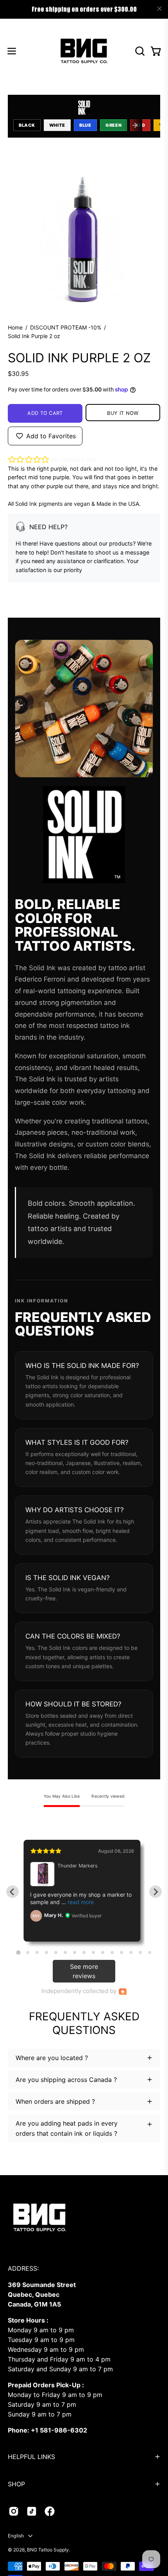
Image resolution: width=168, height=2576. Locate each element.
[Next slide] (155, 1892)
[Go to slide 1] (18, 1953)
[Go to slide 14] (140, 1952)
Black (27, 125)
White (57, 125)
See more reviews (84, 1971)
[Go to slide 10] (103, 1952)
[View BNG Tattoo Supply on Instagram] (14, 2511)
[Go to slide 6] (65, 1952)
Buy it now (123, 413)
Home (15, 327)
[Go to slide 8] (84, 1952)
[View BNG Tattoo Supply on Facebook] (50, 2511)
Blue (85, 125)
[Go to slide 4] (46, 1952)
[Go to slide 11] (112, 1952)
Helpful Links (31, 2457)
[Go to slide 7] (75, 1952)
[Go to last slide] (13, 1892)
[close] (159, 9)
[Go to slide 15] (150, 1952)
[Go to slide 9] (93, 1952)
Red (140, 125)
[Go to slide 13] (131, 1952)
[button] (139, 51)
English (16, 2536)
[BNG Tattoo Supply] (84, 51)
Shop (16, 2484)
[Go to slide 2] (28, 1952)
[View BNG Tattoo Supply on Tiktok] (32, 2511)
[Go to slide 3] (37, 1952)
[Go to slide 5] (56, 1952)
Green (114, 125)
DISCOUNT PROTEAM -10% (66, 327)
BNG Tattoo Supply (48, 2550)
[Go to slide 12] (122, 1952)
